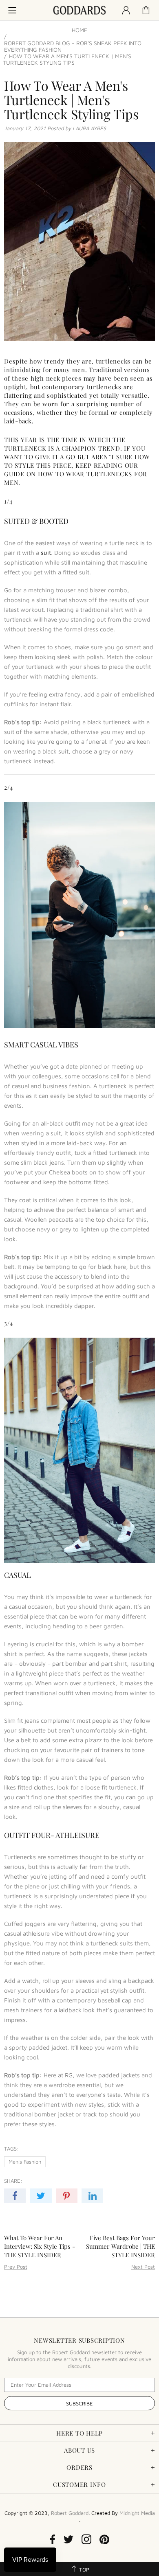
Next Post (143, 2267)
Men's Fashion (25, 2162)
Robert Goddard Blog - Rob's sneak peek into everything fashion (73, 46)
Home (79, 30)
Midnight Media (137, 2513)
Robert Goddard (79, 10)
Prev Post (16, 2267)
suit (46, 553)
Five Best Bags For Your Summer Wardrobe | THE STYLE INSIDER (120, 2246)
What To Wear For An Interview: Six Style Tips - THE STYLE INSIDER (40, 2246)
